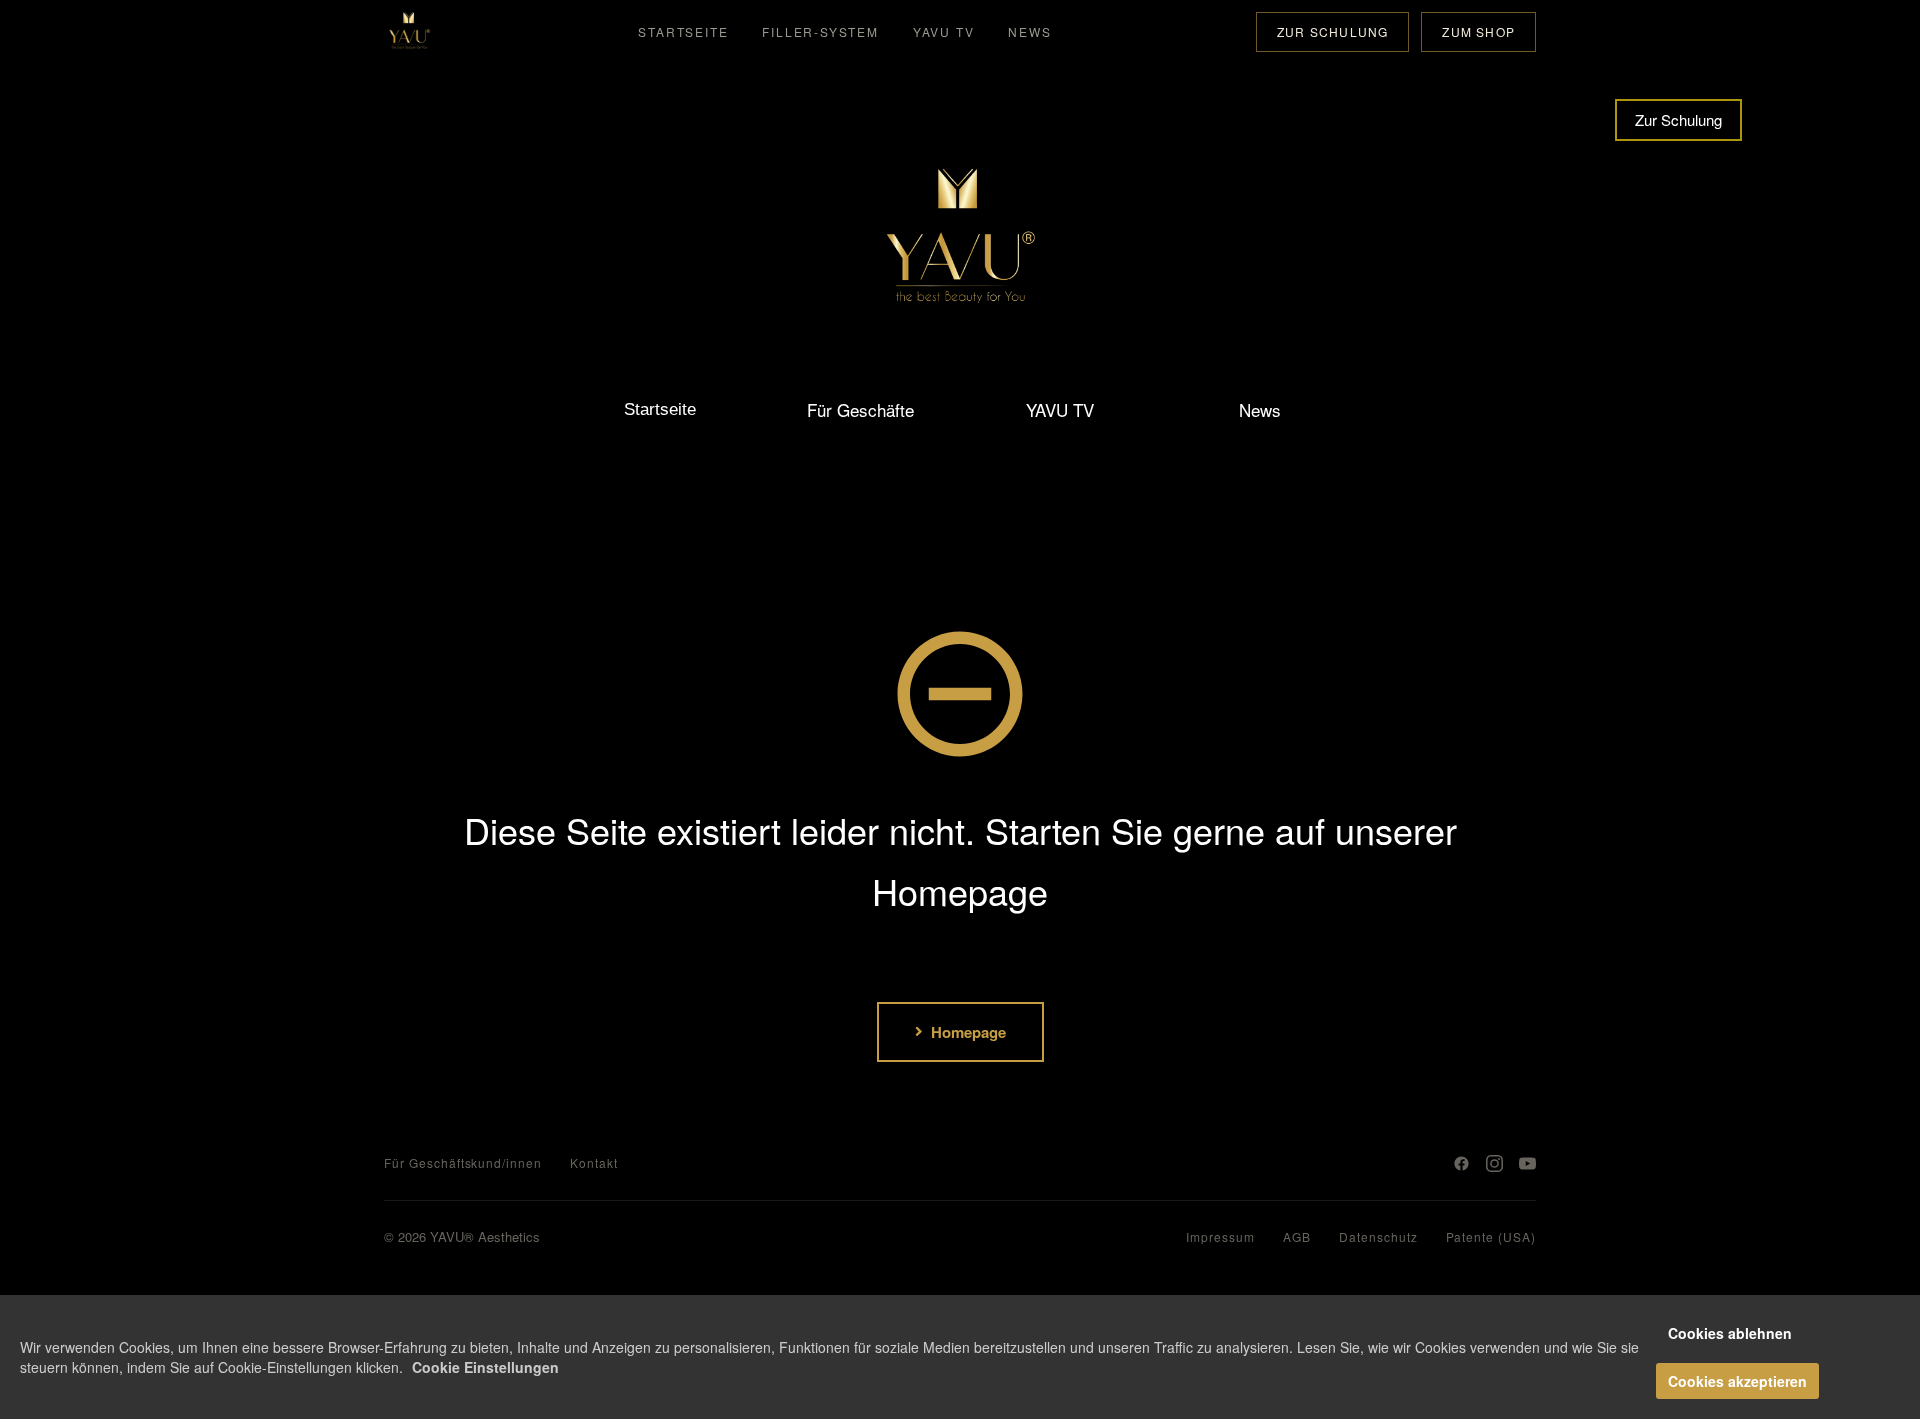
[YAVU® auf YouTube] (1527, 1163)
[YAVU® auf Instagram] (1494, 1163)
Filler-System (820, 31)
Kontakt (594, 1162)
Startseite (683, 31)
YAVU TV (944, 31)
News (1029, 31)
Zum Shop (1478, 31)
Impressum (1220, 1236)
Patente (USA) (1491, 1236)
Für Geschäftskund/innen (463, 1162)
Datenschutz (1378, 1236)
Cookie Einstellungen (485, 1367)
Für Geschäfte (860, 409)
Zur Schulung (1332, 31)
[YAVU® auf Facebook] (1461, 1163)
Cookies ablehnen (1730, 1333)
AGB (1297, 1236)
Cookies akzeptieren (1737, 1381)
